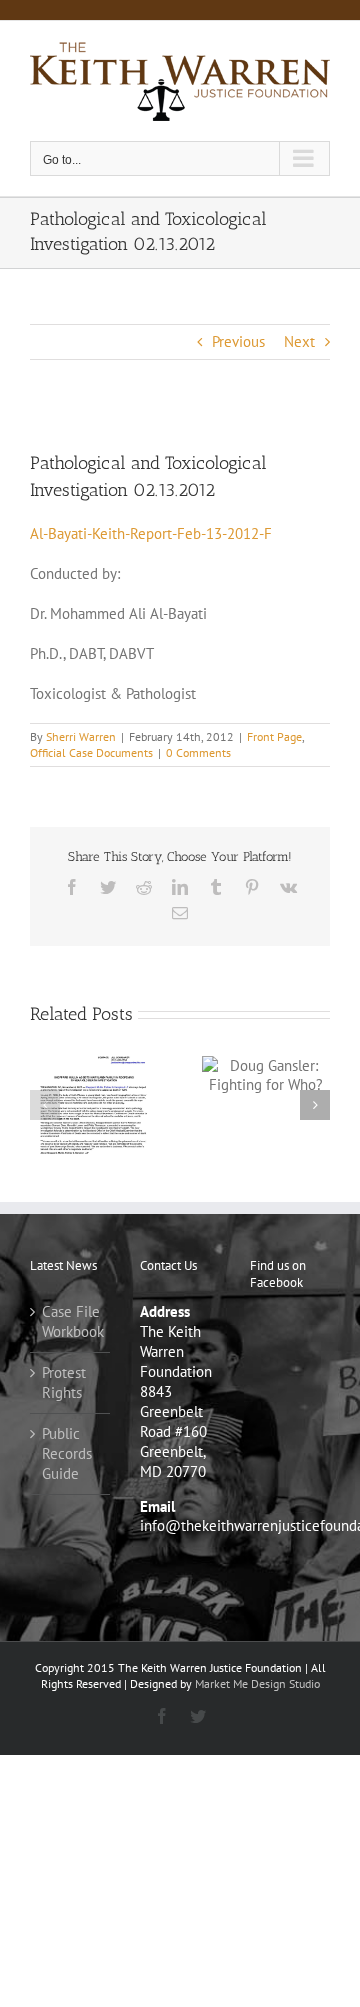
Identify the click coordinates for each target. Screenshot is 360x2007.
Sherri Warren (81, 736)
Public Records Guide (67, 1453)
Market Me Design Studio (257, 1683)
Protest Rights (64, 1382)
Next (299, 341)
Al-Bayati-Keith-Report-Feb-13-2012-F (151, 533)
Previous (238, 341)
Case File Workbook (71, 1321)
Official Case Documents (91, 752)
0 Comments (198, 752)
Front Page (274, 736)
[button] (45, 1105)
